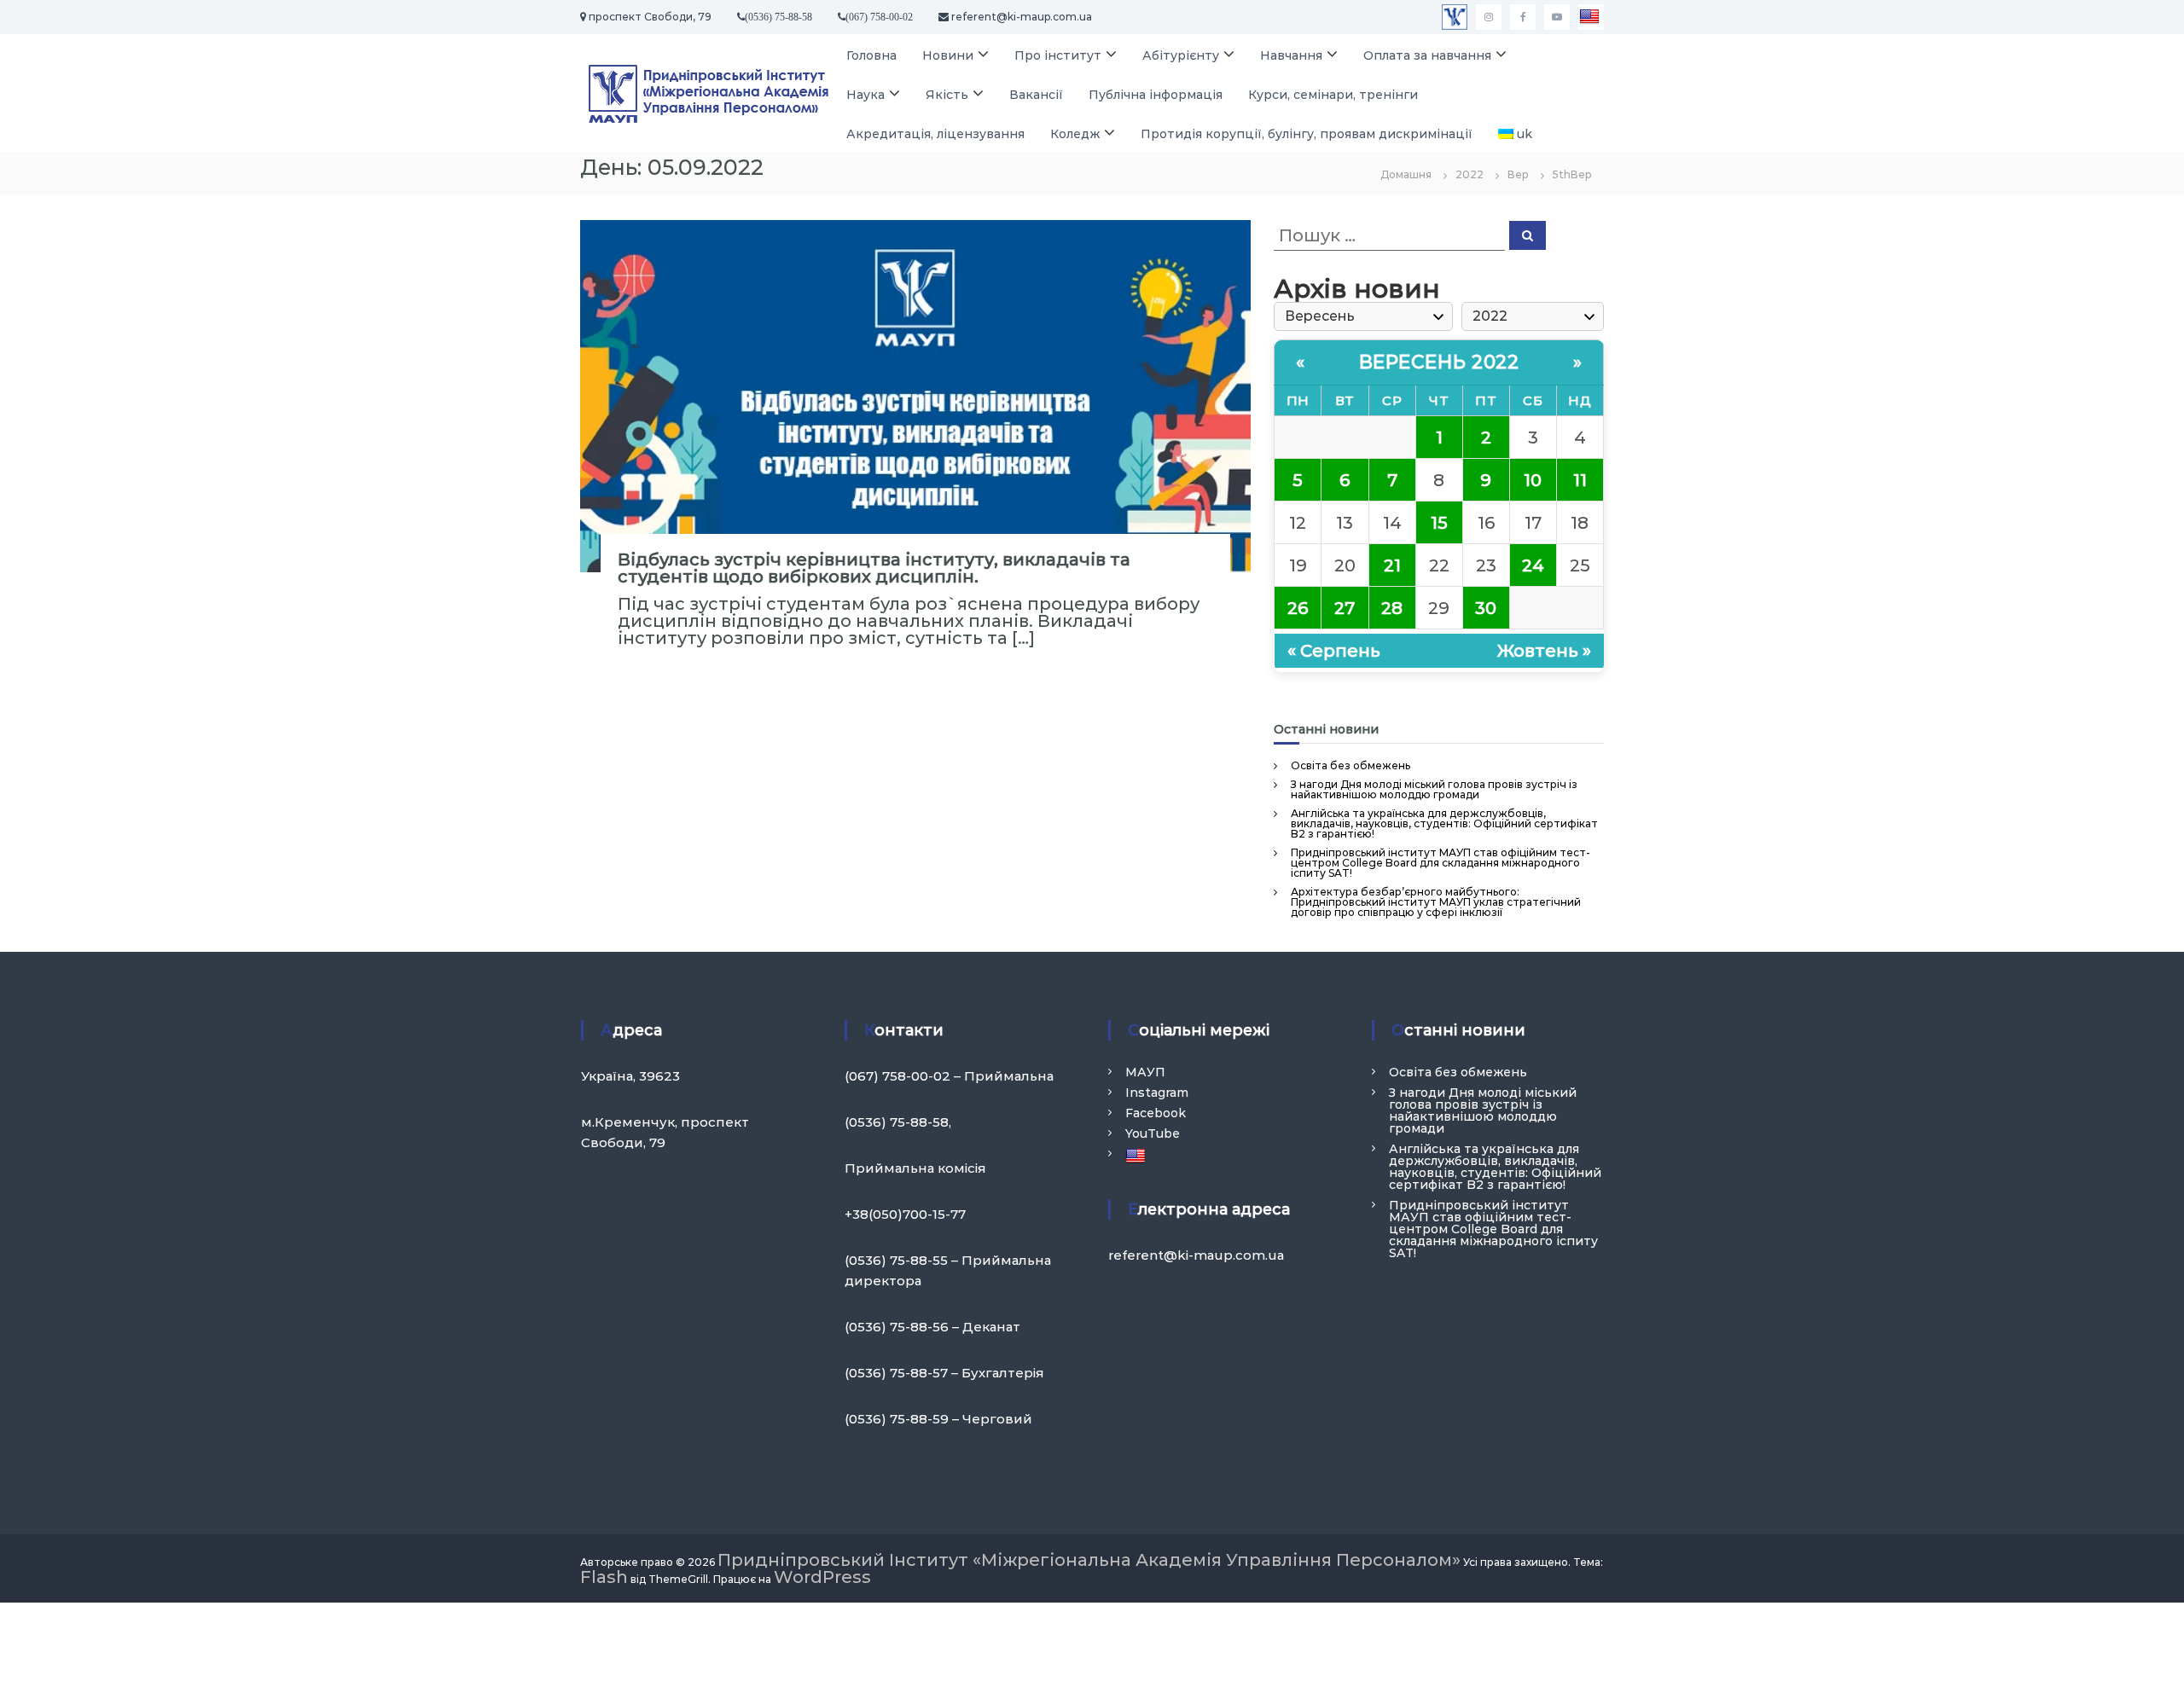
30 (1486, 608)
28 (1392, 608)
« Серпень (1334, 651)
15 (1439, 523)
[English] (1591, 17)
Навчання (1291, 55)
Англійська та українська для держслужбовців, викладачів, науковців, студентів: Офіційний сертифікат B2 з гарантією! (1444, 823)
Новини (948, 55)
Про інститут (1058, 55)
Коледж (1075, 134)
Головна (871, 55)
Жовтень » (1544, 651)
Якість (947, 95)
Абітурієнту (1181, 55)
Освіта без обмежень (1350, 765)
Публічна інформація (1156, 95)
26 (1298, 608)
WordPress (822, 1577)
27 (1345, 608)
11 (1580, 480)
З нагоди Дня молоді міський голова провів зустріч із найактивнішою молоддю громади (1434, 789)
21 (1392, 565)
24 (1533, 565)
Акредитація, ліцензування (935, 134)
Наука (865, 95)
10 (1533, 480)
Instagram (1157, 1093)
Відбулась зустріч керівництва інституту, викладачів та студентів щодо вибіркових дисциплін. (874, 568)
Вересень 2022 (1439, 362)
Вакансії (1036, 95)
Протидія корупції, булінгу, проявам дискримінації (1307, 134)
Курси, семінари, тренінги (1333, 95)
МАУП (1145, 1072)
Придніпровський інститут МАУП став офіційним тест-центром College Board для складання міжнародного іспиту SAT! (1441, 863)
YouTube (1153, 1133)
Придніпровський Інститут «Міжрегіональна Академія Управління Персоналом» (1089, 1560)
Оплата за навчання (1427, 55)
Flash (604, 1577)
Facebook (1156, 1113)
